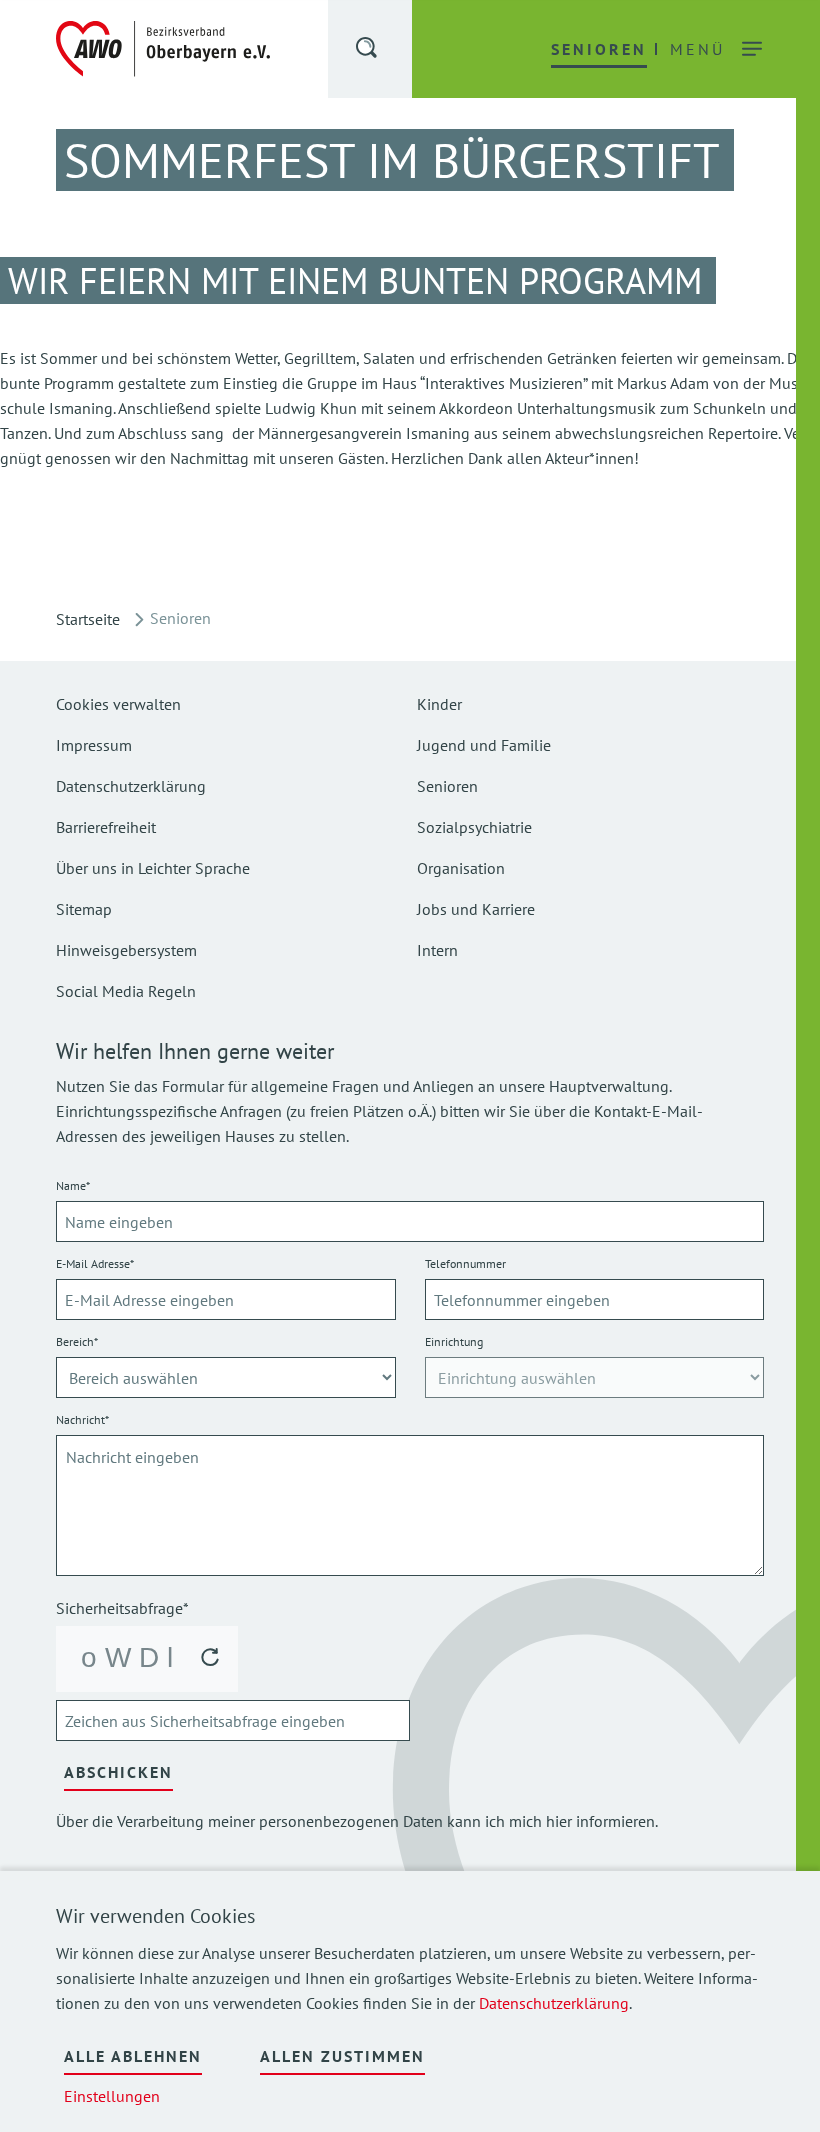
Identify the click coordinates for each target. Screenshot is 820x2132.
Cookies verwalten (118, 704)
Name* (73, 1185)
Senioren (447, 786)
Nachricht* (82, 1419)
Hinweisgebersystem (126, 950)
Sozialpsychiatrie (474, 827)
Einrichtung (454, 1341)
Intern (437, 950)
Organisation (461, 868)
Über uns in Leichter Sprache (153, 868)
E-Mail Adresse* (95, 1263)
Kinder (439, 704)
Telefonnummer (465, 1263)
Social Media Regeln (126, 991)
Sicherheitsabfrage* (122, 1608)
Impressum (94, 745)
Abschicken (118, 1772)
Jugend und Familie (484, 745)
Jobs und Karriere (476, 909)
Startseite (88, 619)
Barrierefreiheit (106, 827)
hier (559, 1821)
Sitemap (84, 909)
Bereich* (77, 1341)
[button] (368, 51)
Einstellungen (112, 2096)
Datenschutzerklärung (554, 2003)
